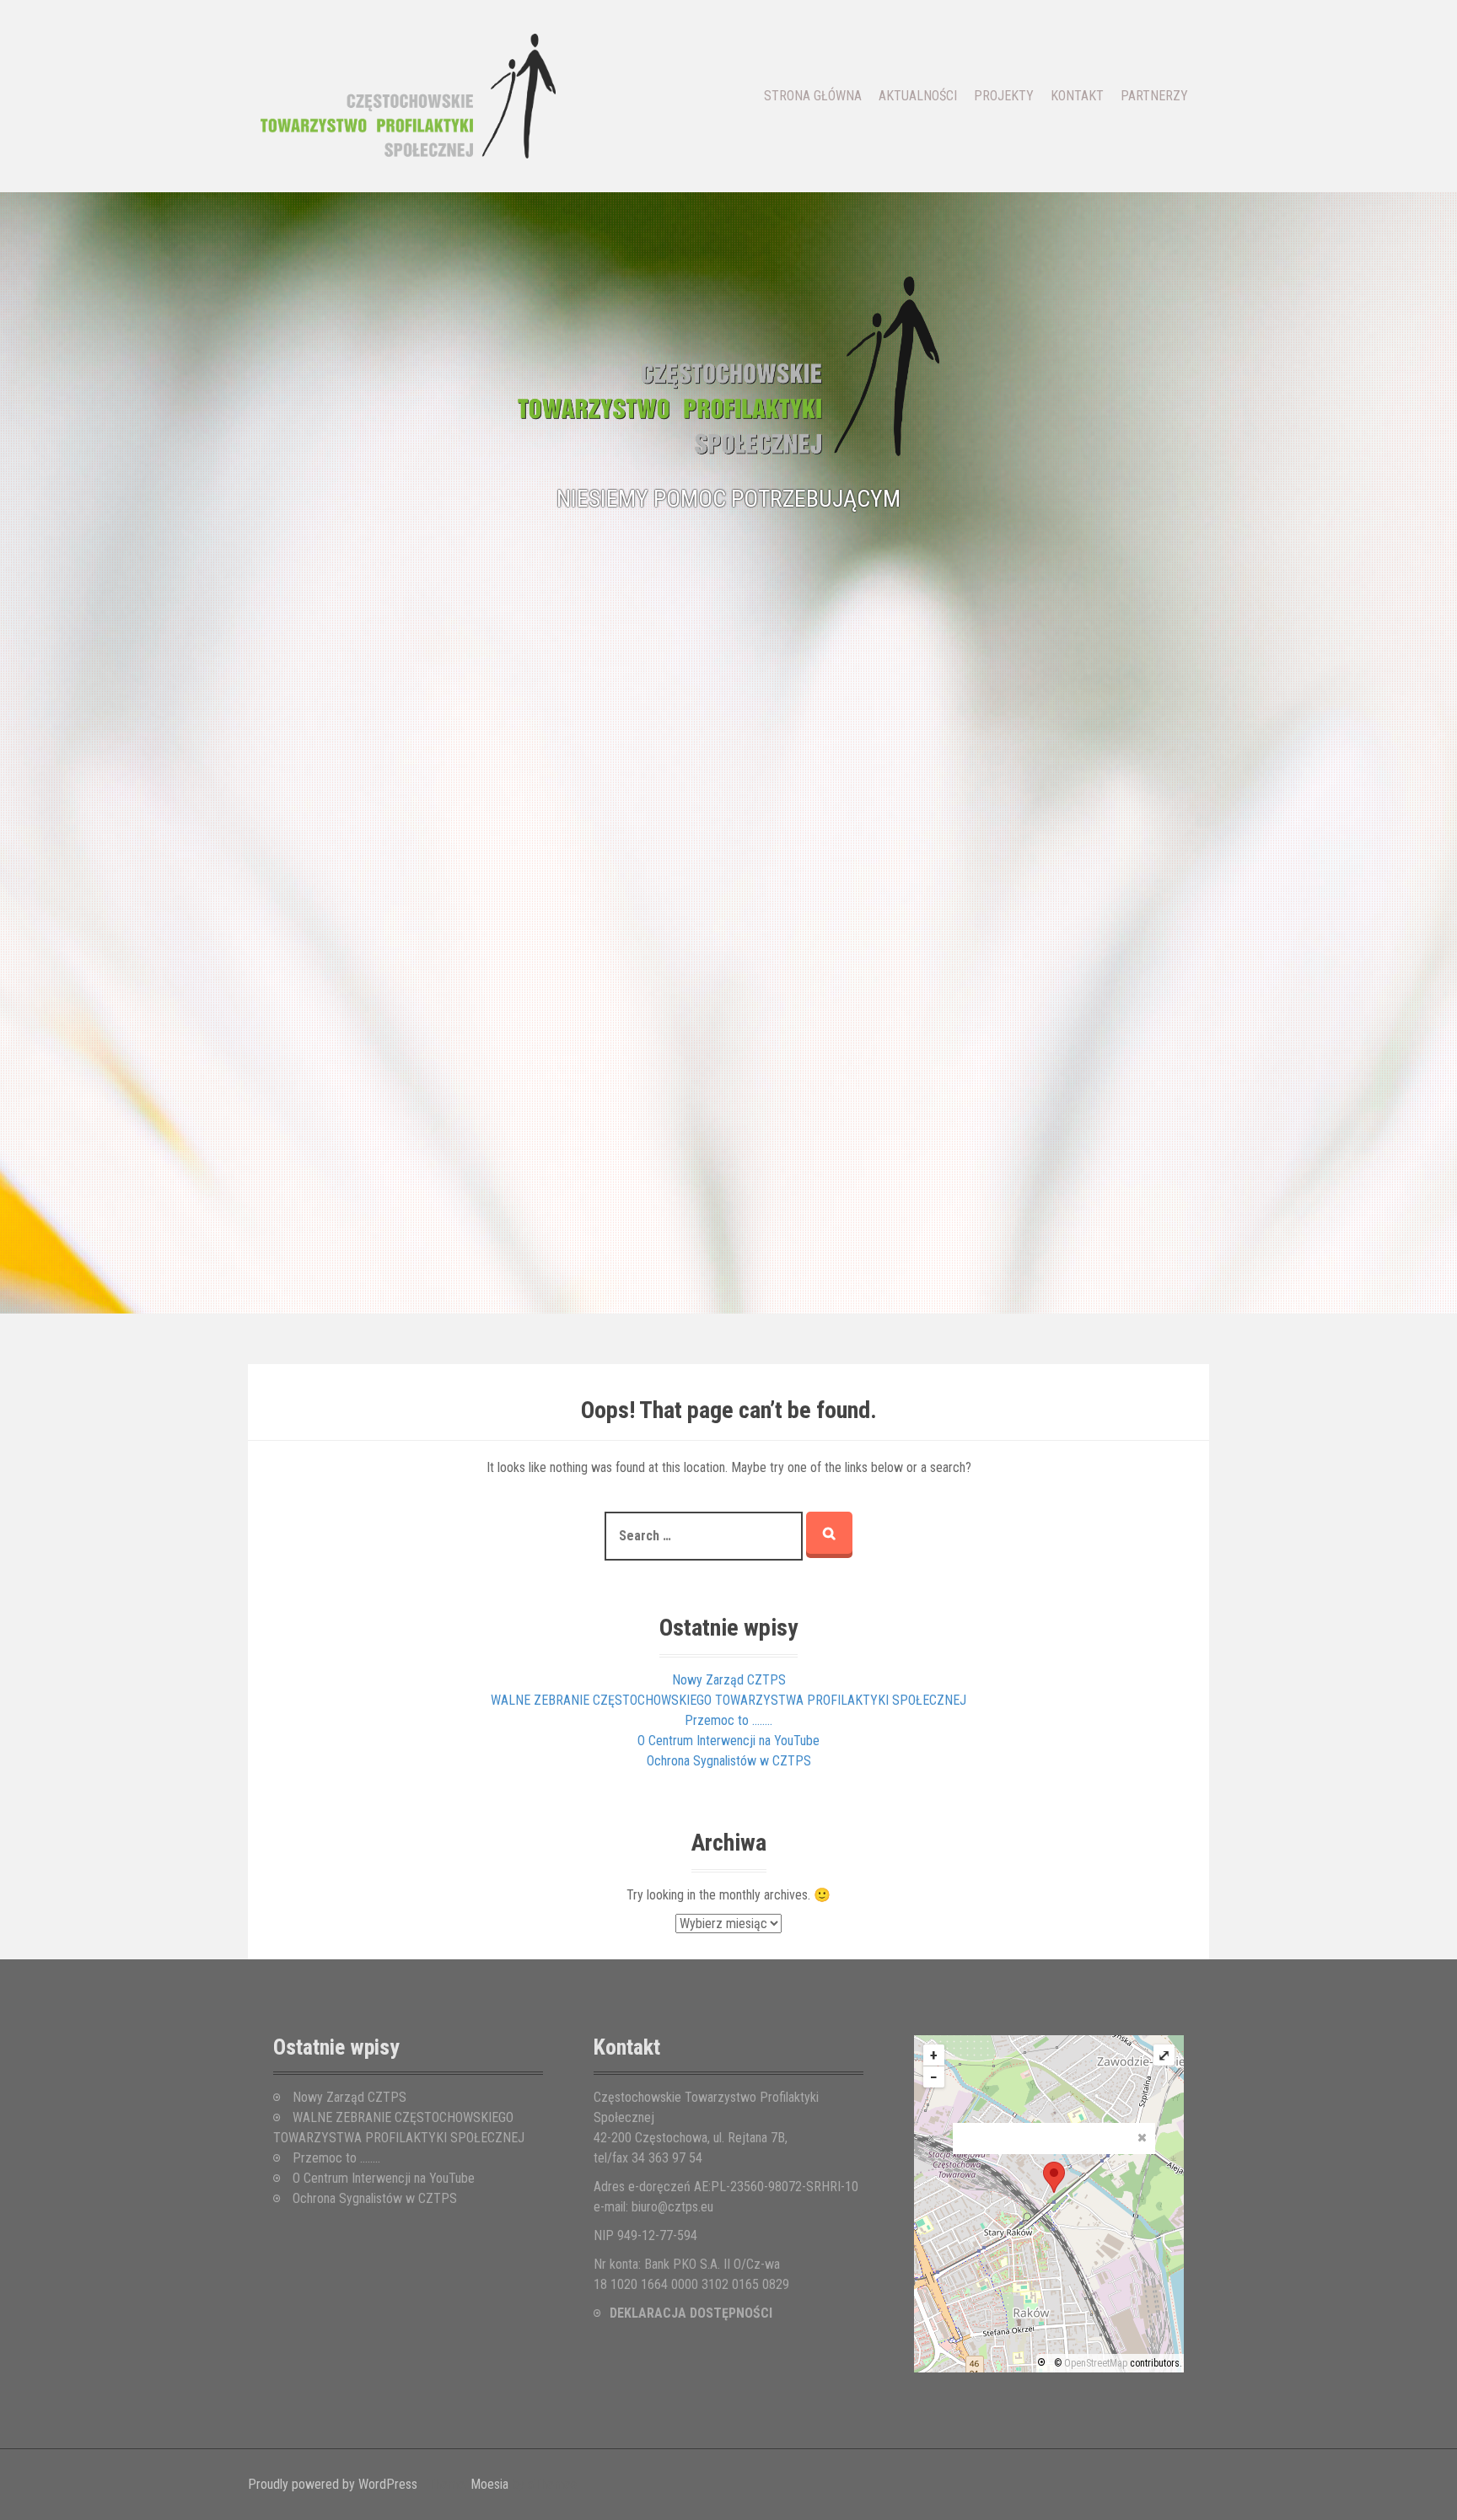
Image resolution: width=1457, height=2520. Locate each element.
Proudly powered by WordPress (333, 2484)
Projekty (1004, 96)
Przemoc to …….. (728, 1720)
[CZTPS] (408, 95)
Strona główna (813, 96)
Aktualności (918, 96)
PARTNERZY (1154, 96)
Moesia (489, 2484)
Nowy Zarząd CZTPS (729, 1680)
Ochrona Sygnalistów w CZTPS (729, 1761)
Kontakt (1077, 96)
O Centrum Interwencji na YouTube (728, 1741)
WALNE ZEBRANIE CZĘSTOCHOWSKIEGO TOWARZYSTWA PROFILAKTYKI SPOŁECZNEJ (728, 1700)
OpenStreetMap (1096, 2363)
